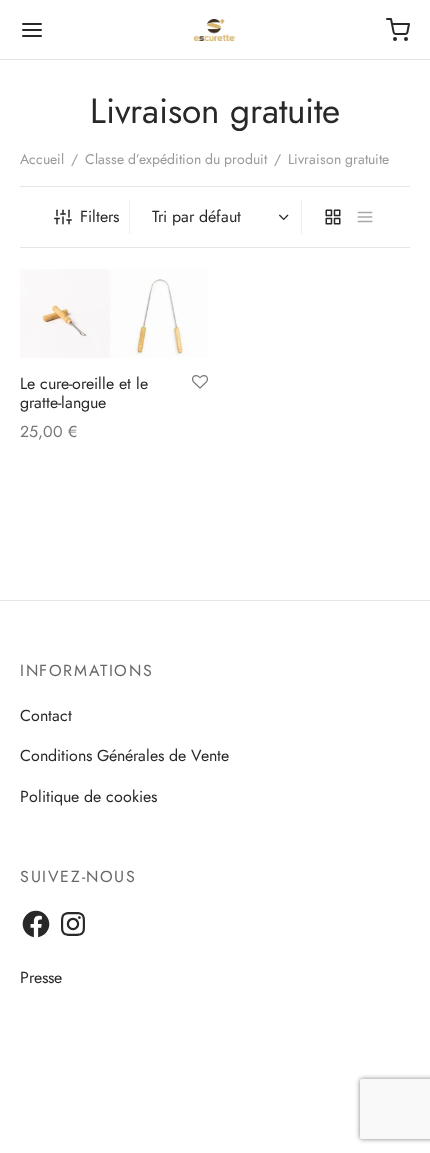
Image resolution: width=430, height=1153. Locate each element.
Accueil (42, 159)
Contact (46, 715)
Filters (99, 216)
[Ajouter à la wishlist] (200, 383)
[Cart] (398, 30)
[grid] (333, 217)
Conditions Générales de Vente (124, 755)
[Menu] (32, 30)
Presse (41, 977)
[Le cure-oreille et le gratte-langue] (114, 313)
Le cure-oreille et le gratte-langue (84, 393)
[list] (365, 217)
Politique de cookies (88, 796)
